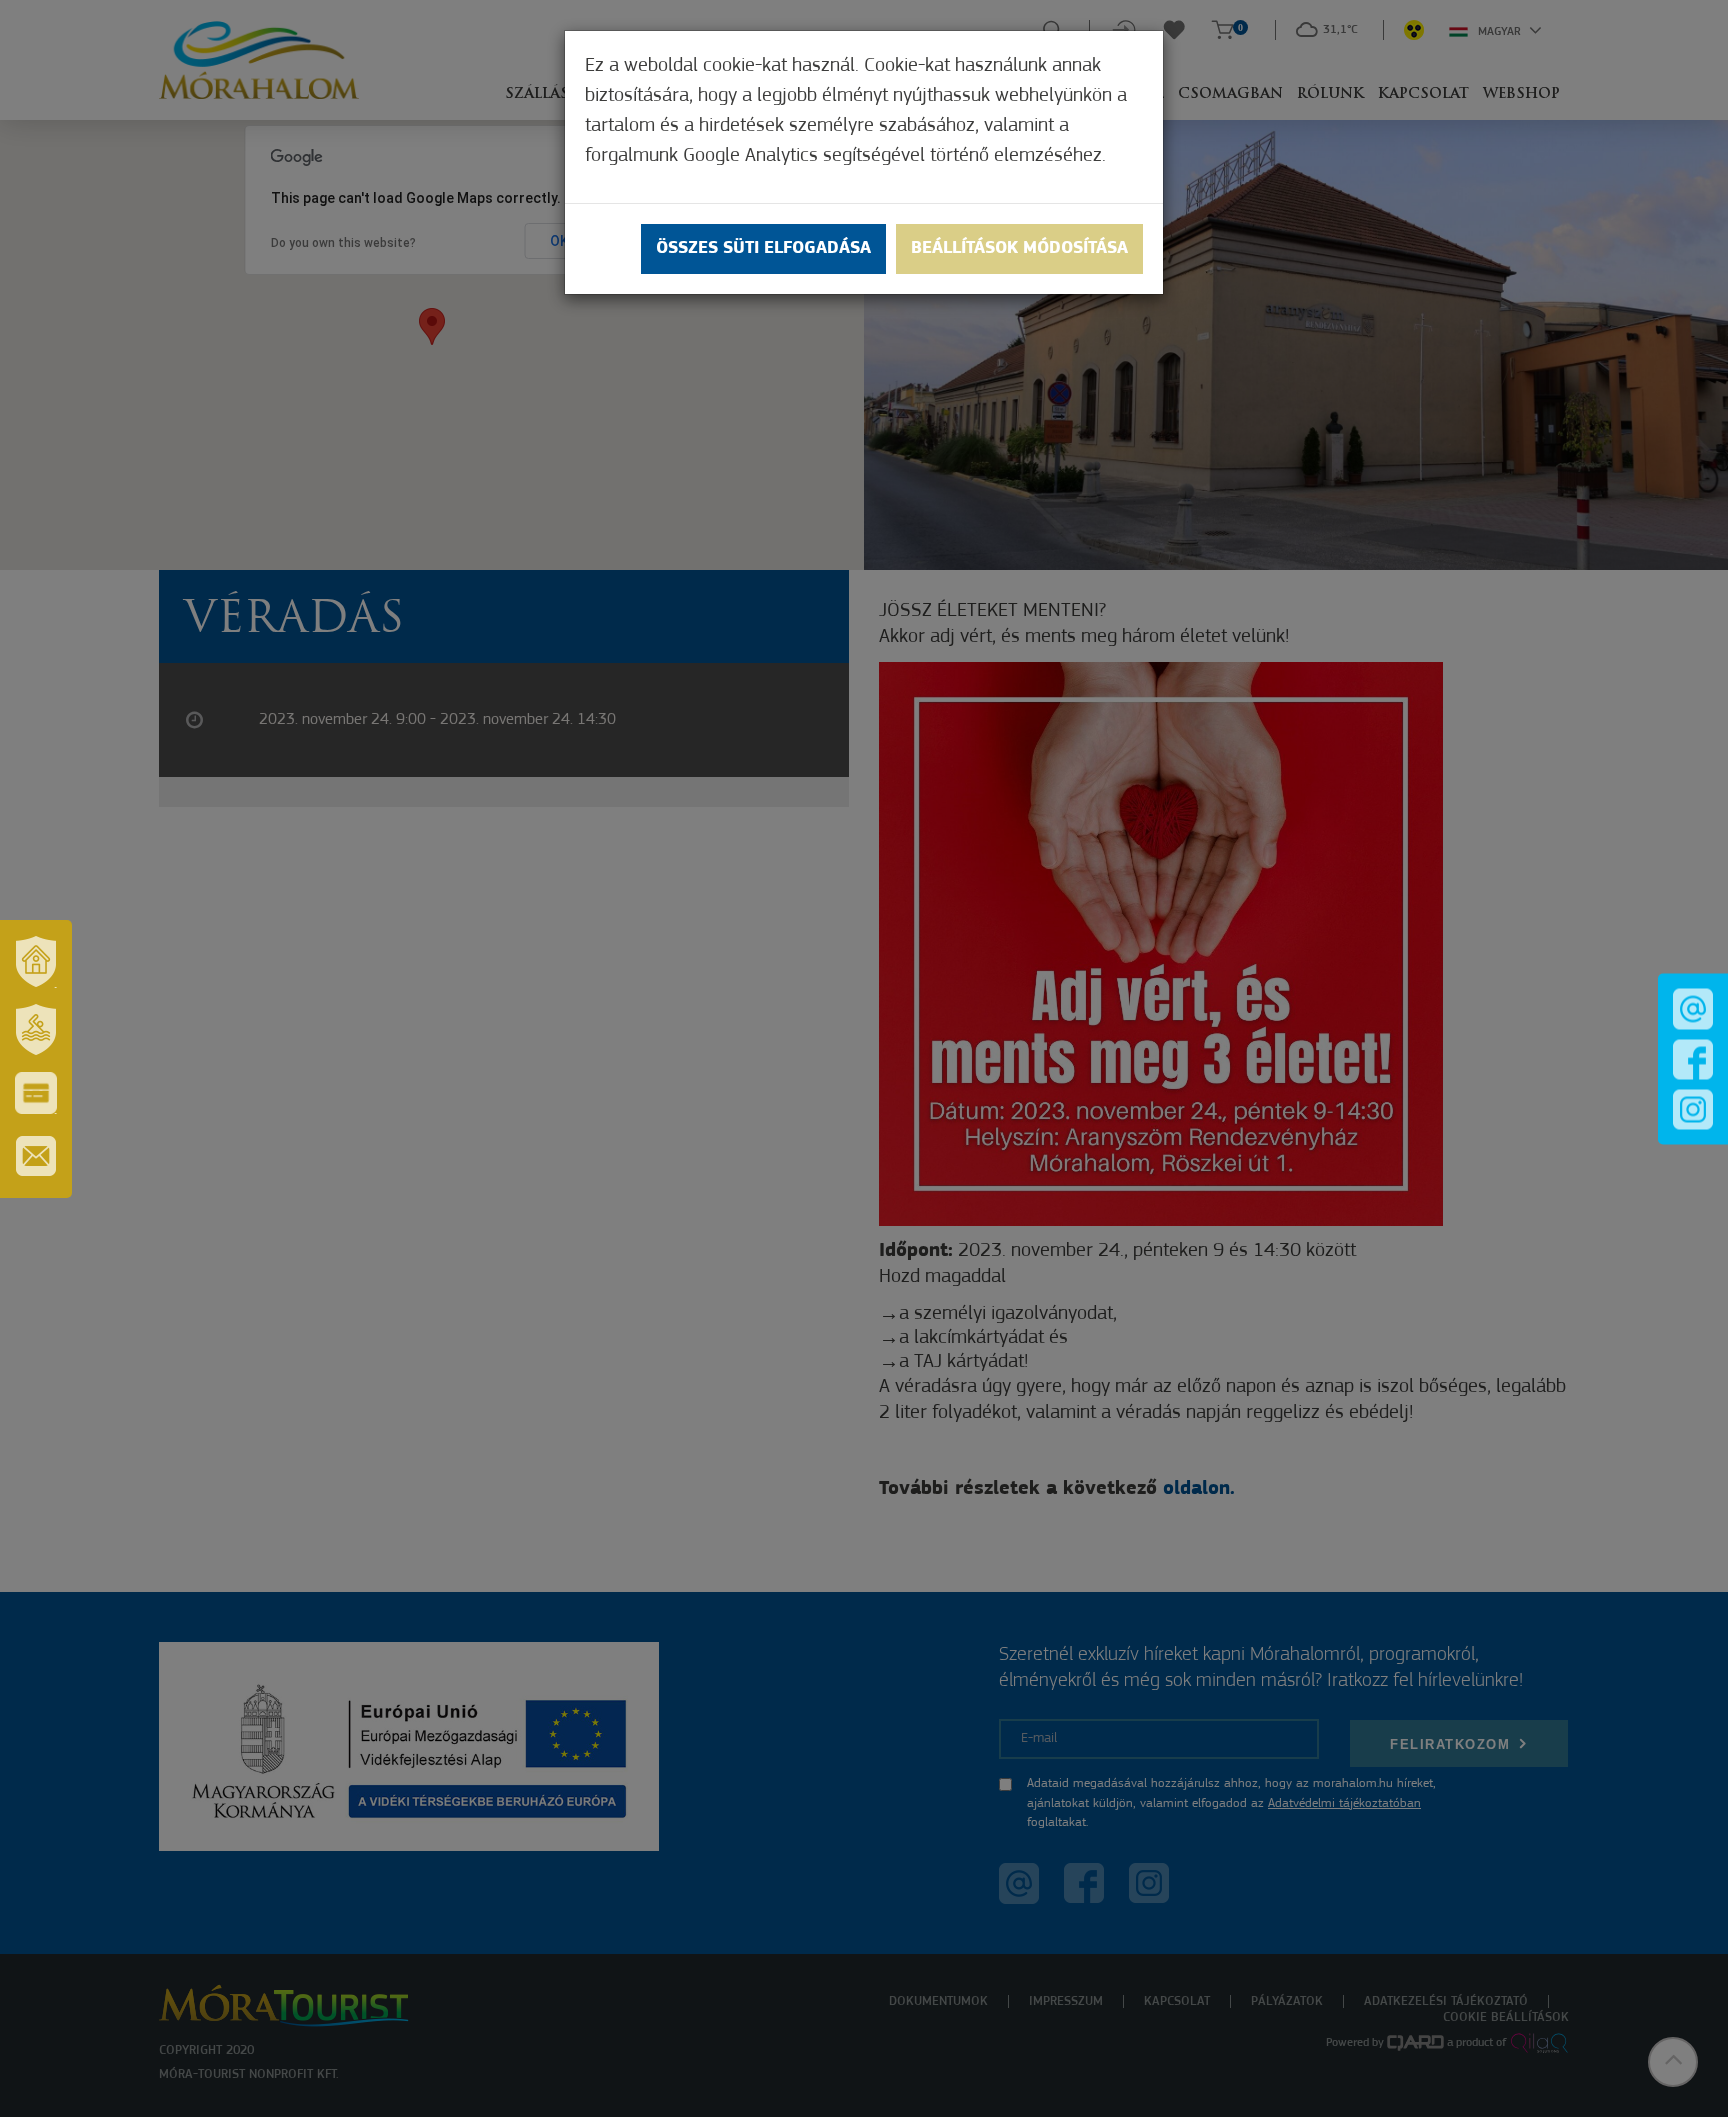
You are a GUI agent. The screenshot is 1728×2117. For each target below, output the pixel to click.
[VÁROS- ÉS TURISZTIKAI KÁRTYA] (36, 1093)
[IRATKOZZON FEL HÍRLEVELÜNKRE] (36, 1156)
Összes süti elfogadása (763, 249)
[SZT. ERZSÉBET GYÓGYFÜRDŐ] (36, 1030)
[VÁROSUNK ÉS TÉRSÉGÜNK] (36, 962)
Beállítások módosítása (1019, 249)
